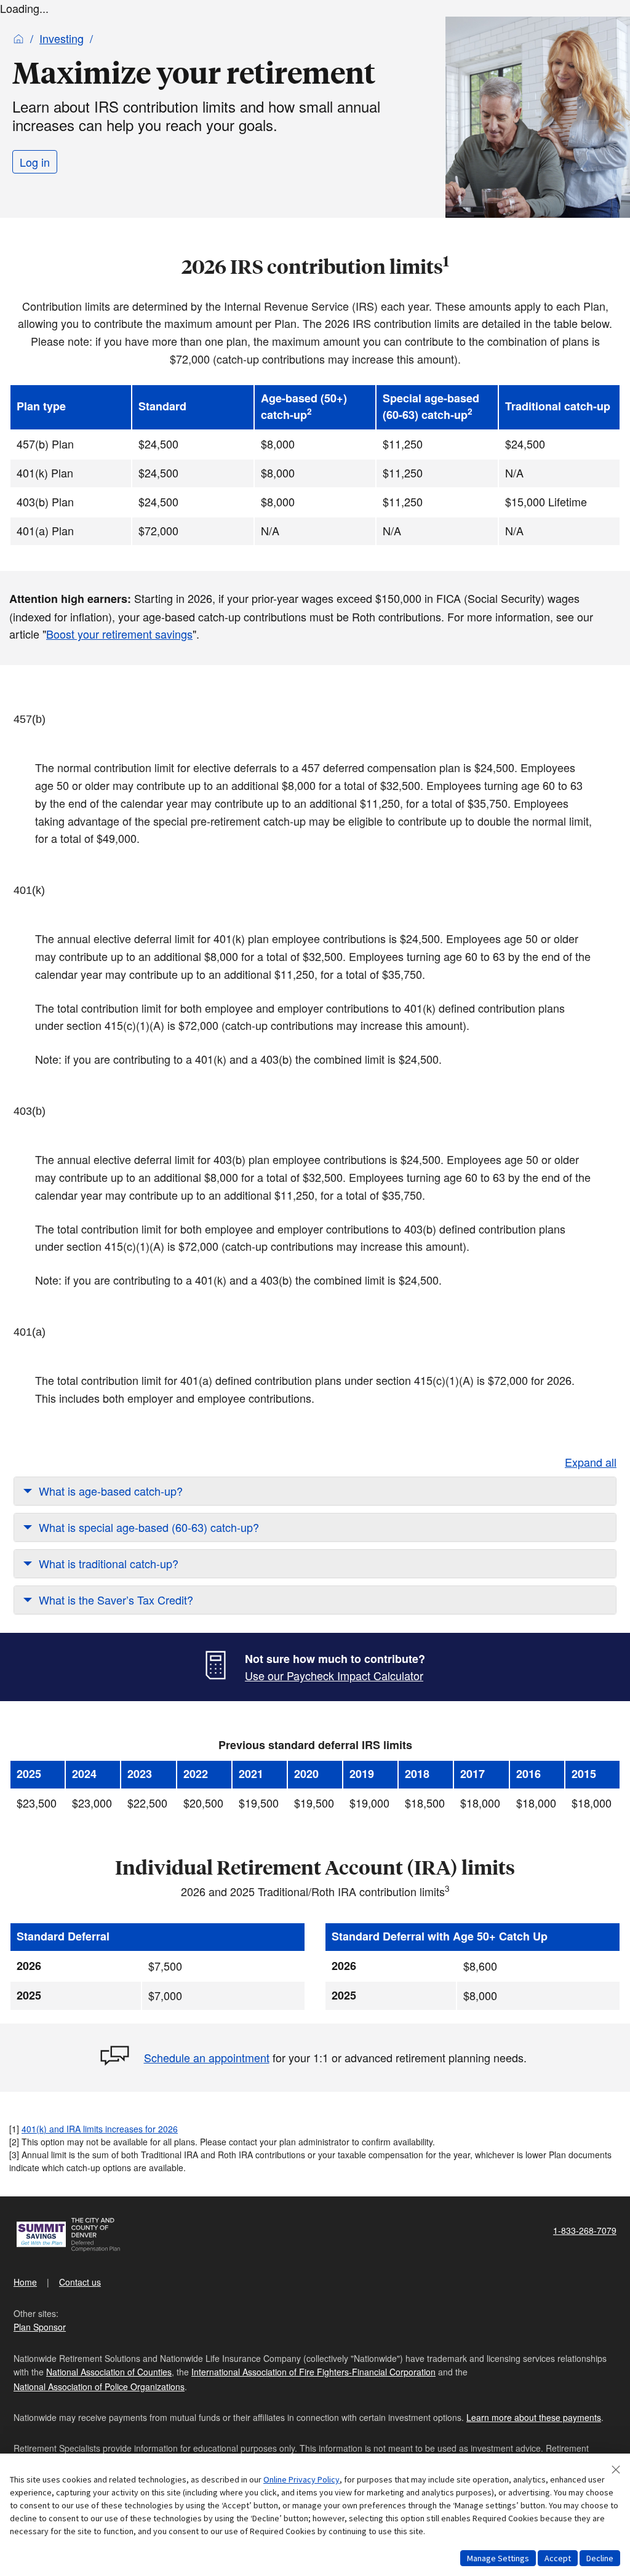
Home (25, 2282)
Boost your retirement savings (119, 634)
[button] (315, 1491)
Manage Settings (498, 2558)
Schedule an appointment (207, 2057)
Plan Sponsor (40, 2327)
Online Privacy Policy (301, 2479)
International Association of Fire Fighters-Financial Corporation (313, 2372)
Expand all (591, 1462)
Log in (35, 162)
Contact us (80, 2282)
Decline (600, 2558)
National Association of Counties (109, 2372)
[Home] (18, 38)
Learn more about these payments (534, 2417)
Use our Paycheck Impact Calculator (334, 1675)
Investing (62, 38)
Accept (558, 2558)
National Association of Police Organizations (99, 2387)
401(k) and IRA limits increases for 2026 (100, 2129)
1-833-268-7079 (585, 2230)
